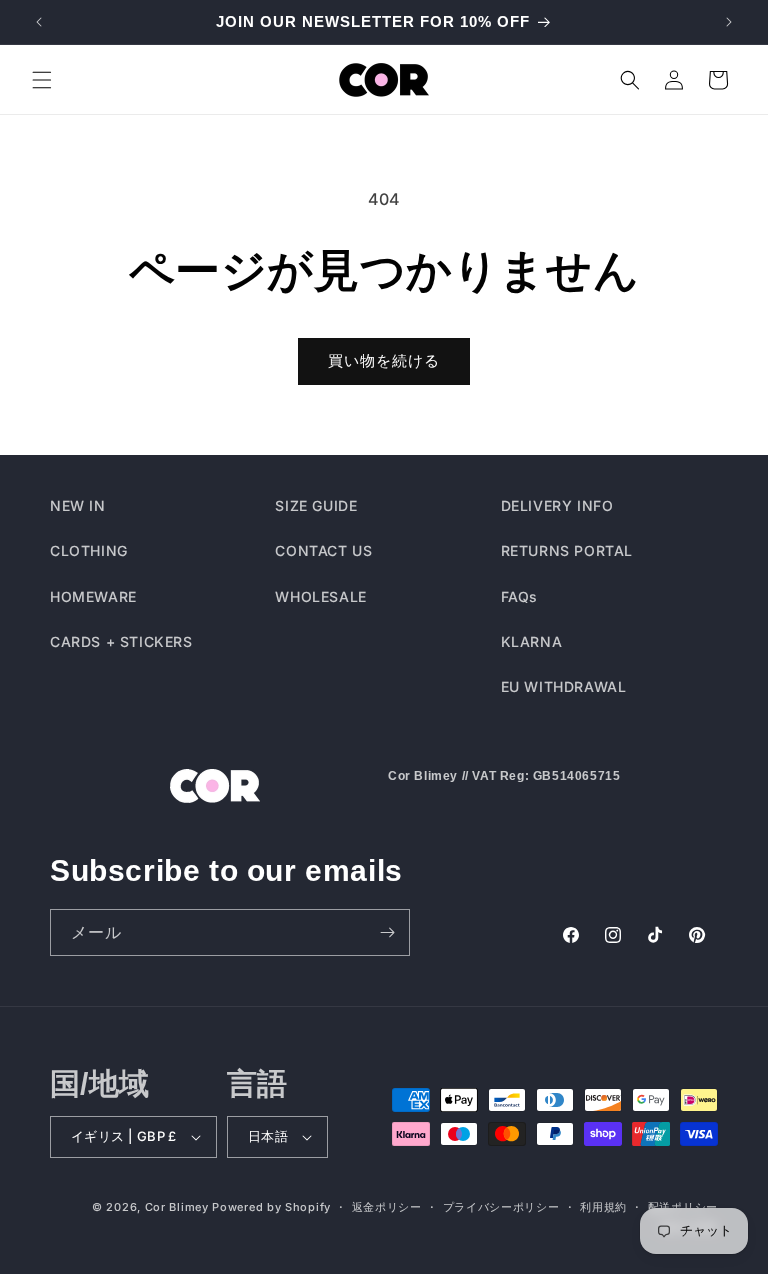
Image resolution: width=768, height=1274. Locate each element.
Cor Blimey (177, 1207)
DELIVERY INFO (557, 505)
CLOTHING (89, 550)
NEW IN (78, 505)
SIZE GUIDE (316, 505)
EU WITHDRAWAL (564, 686)
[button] (42, 80)
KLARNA (532, 641)
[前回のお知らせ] (39, 22)
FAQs (519, 596)
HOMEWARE (93, 596)
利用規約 (603, 1207)
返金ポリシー (387, 1207)
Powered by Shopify (271, 1207)
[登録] (387, 932)
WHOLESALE (320, 596)
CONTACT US (323, 550)
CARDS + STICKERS (121, 641)
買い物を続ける (384, 360)
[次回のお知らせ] (729, 22)
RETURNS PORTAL (567, 550)
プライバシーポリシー (501, 1207)
